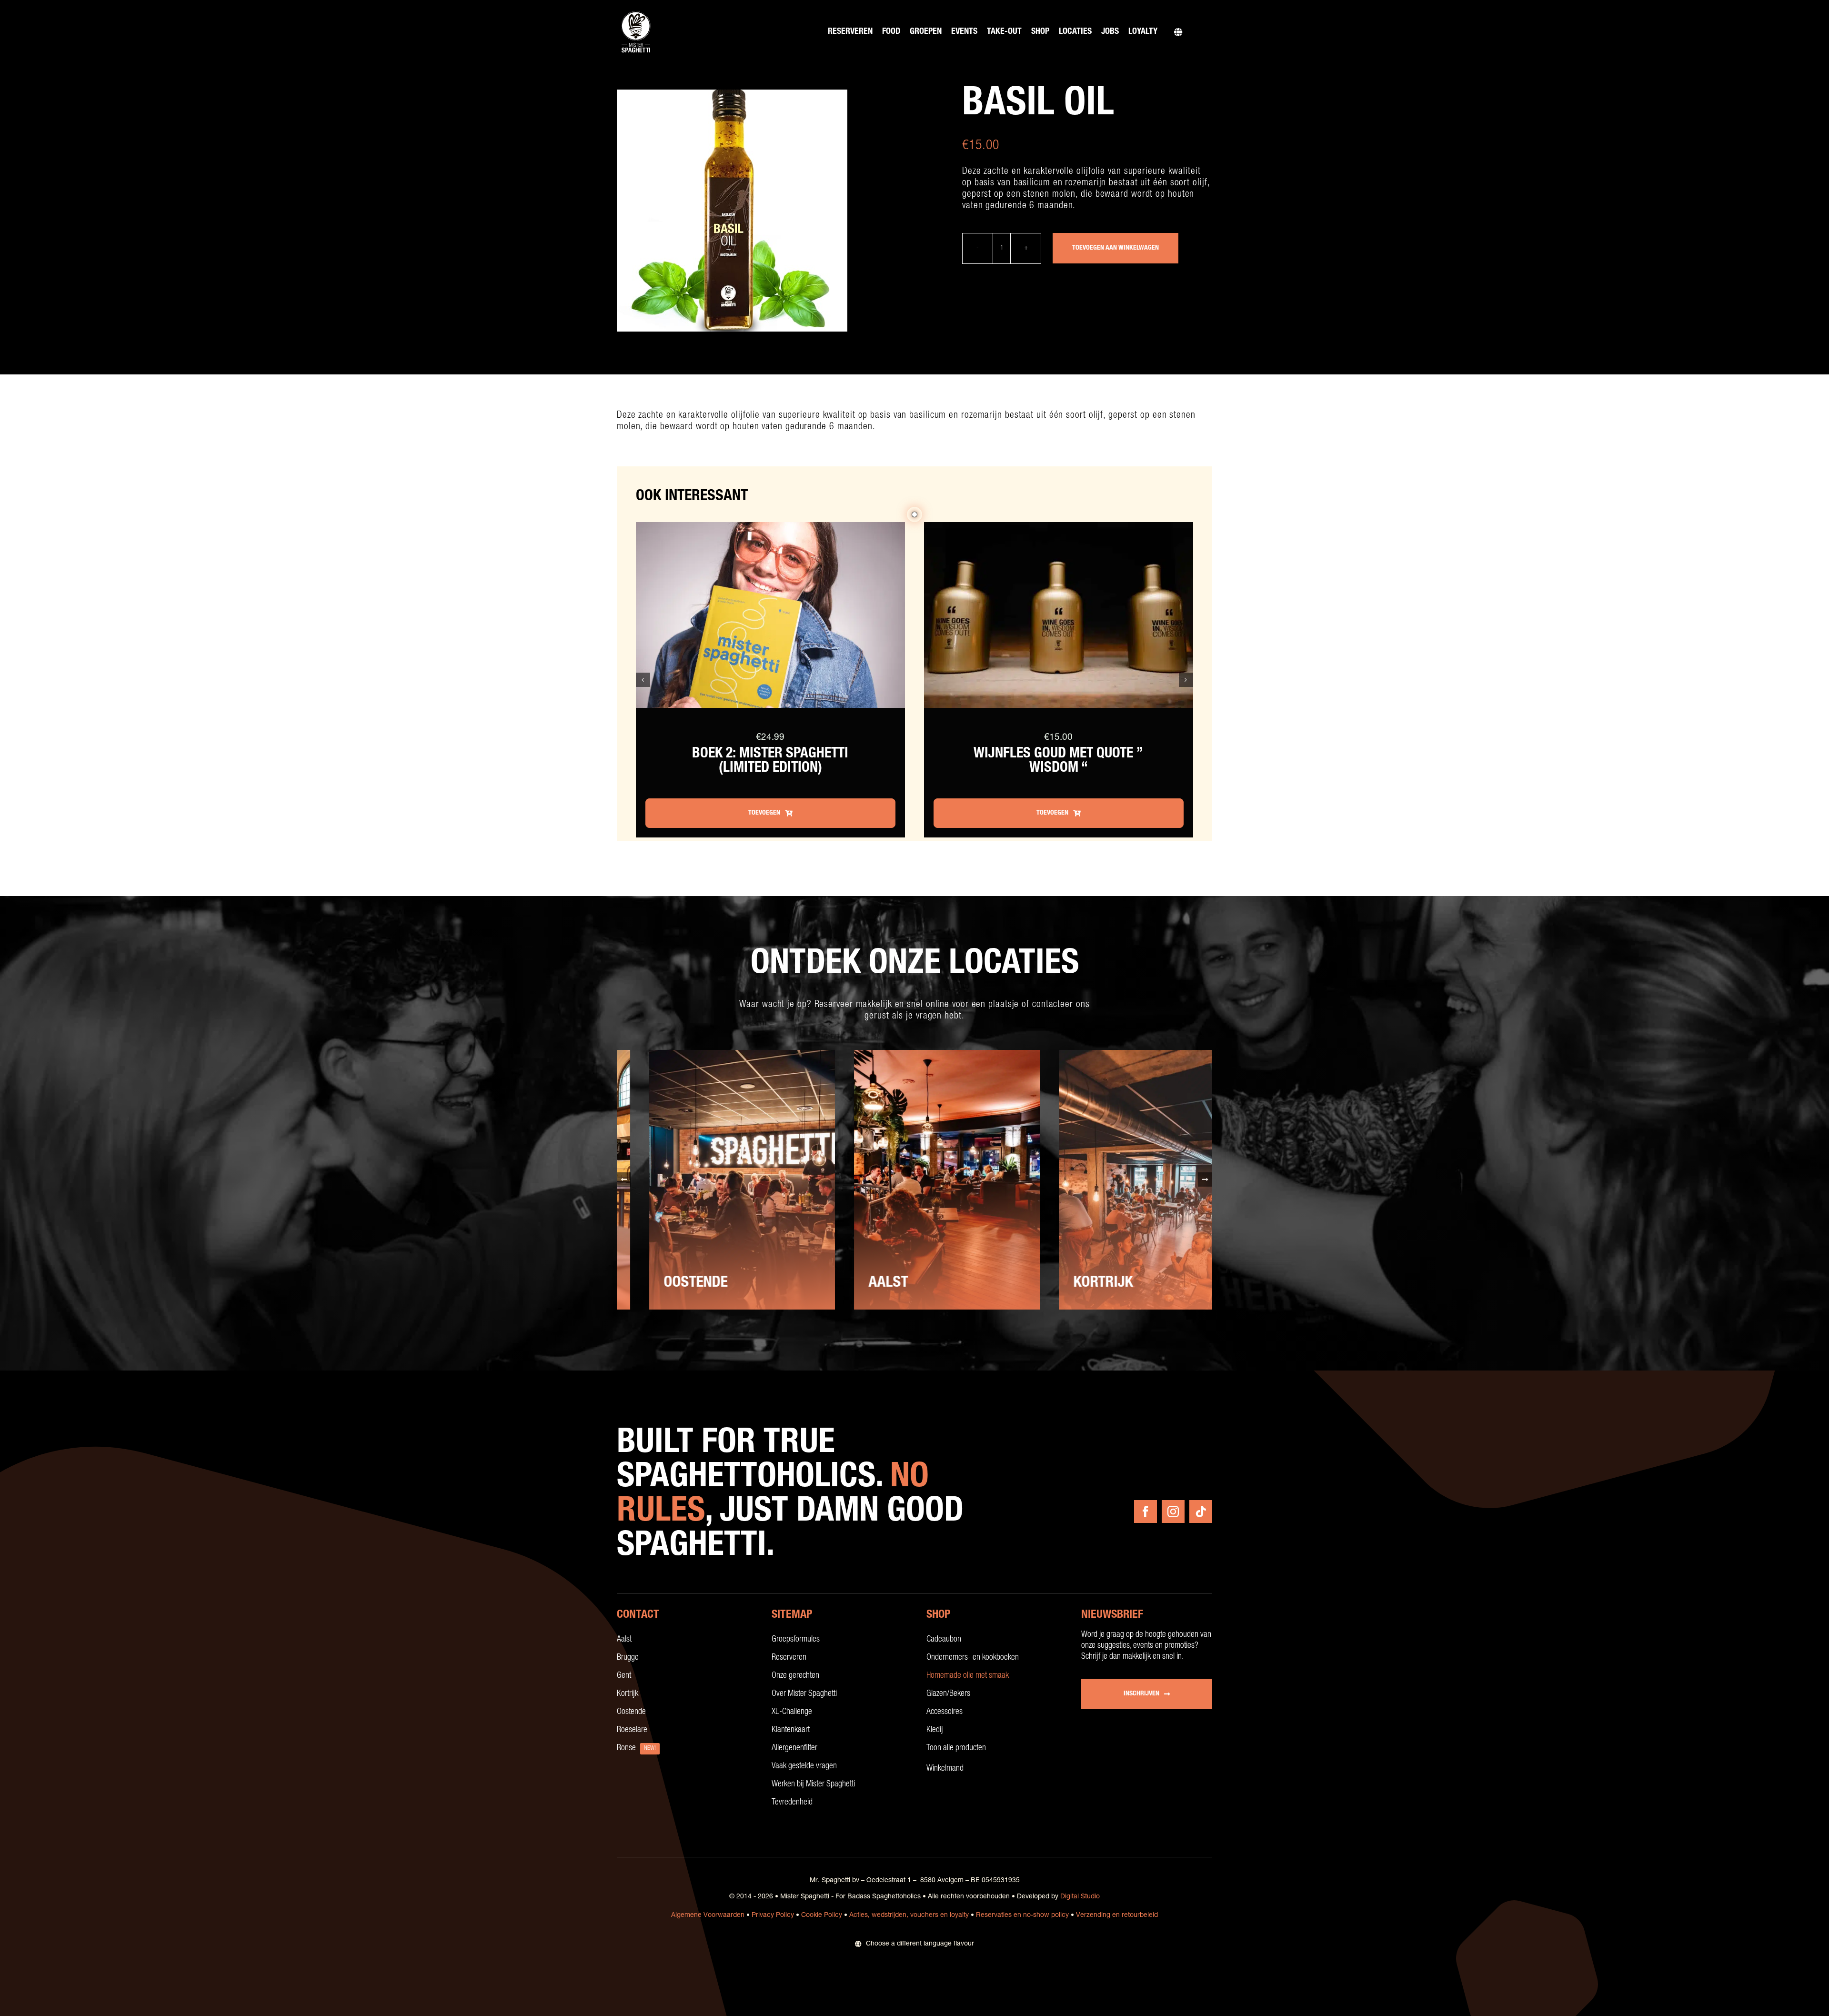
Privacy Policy (773, 1915)
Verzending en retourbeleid (1117, 1915)
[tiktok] (1201, 1512)
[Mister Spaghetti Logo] (636, 12)
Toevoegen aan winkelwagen (1115, 248)
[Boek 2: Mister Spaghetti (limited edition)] (770, 528)
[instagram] (1173, 1512)
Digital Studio (1080, 1897)
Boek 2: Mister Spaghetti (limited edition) (770, 762)
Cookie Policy (822, 1915)
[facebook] (1146, 1512)
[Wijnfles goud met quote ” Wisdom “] (1059, 528)
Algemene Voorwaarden (708, 1915)
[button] (643, 680)
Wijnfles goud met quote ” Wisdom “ (1058, 762)
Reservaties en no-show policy (1022, 1915)
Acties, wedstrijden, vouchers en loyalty (909, 1915)
